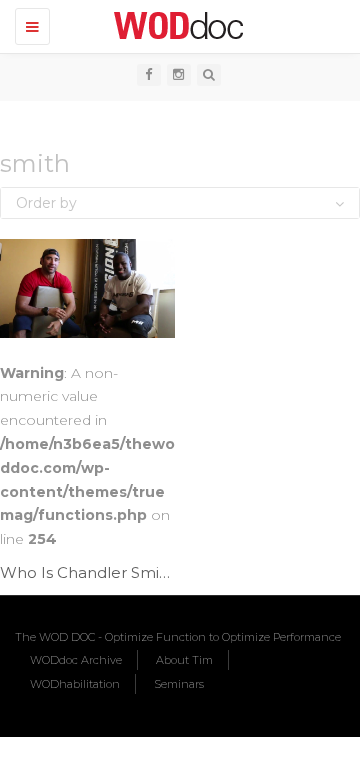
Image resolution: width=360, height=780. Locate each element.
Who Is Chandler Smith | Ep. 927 (122, 572)
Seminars (179, 684)
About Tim (184, 660)
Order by (46, 203)
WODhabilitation (75, 684)
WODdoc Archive (76, 660)
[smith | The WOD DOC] (175, 25)
